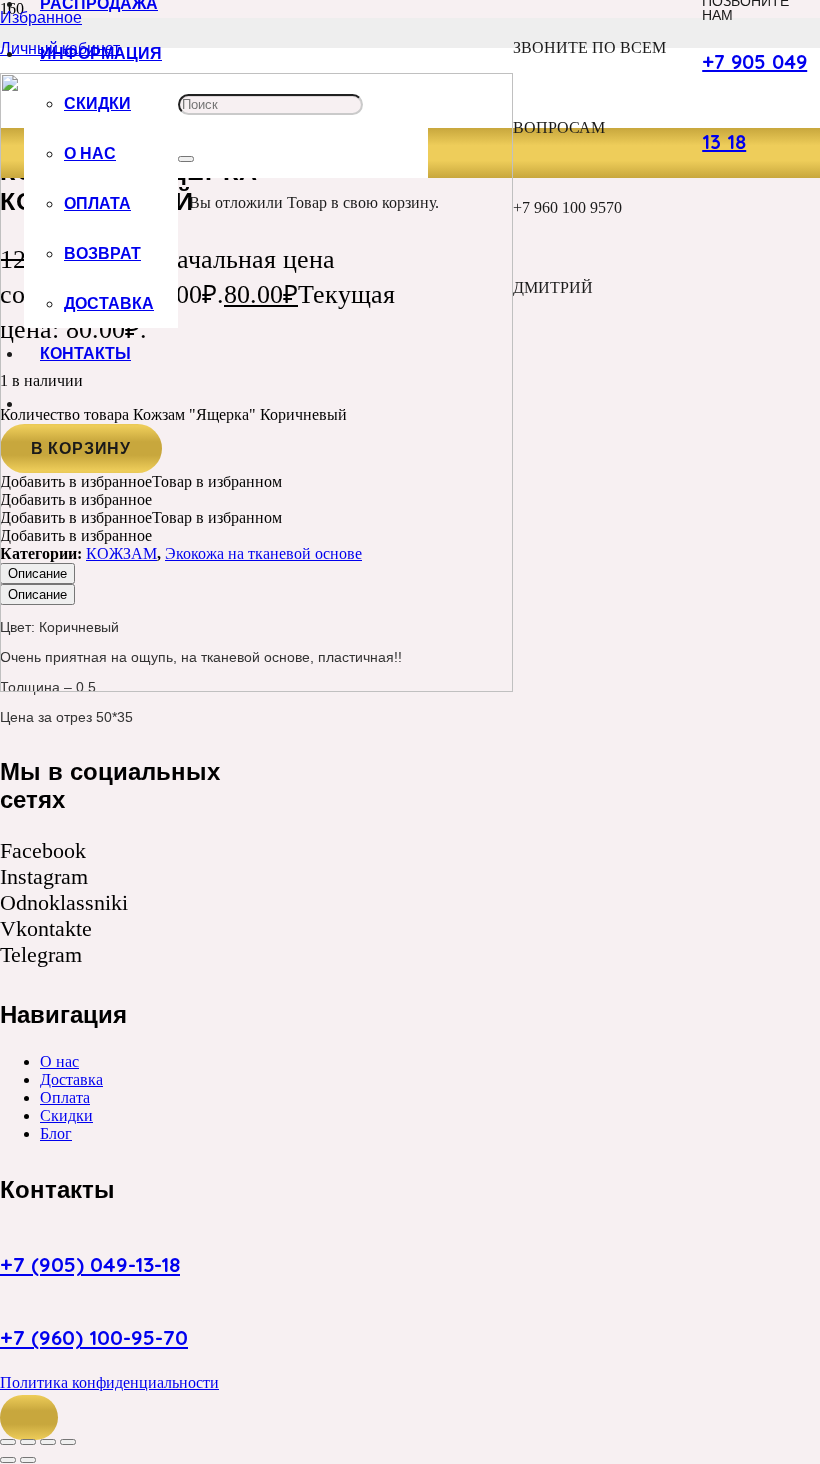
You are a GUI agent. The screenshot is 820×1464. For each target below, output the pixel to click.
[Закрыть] (186, 159)
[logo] (256, 686)
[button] (29, 1418)
